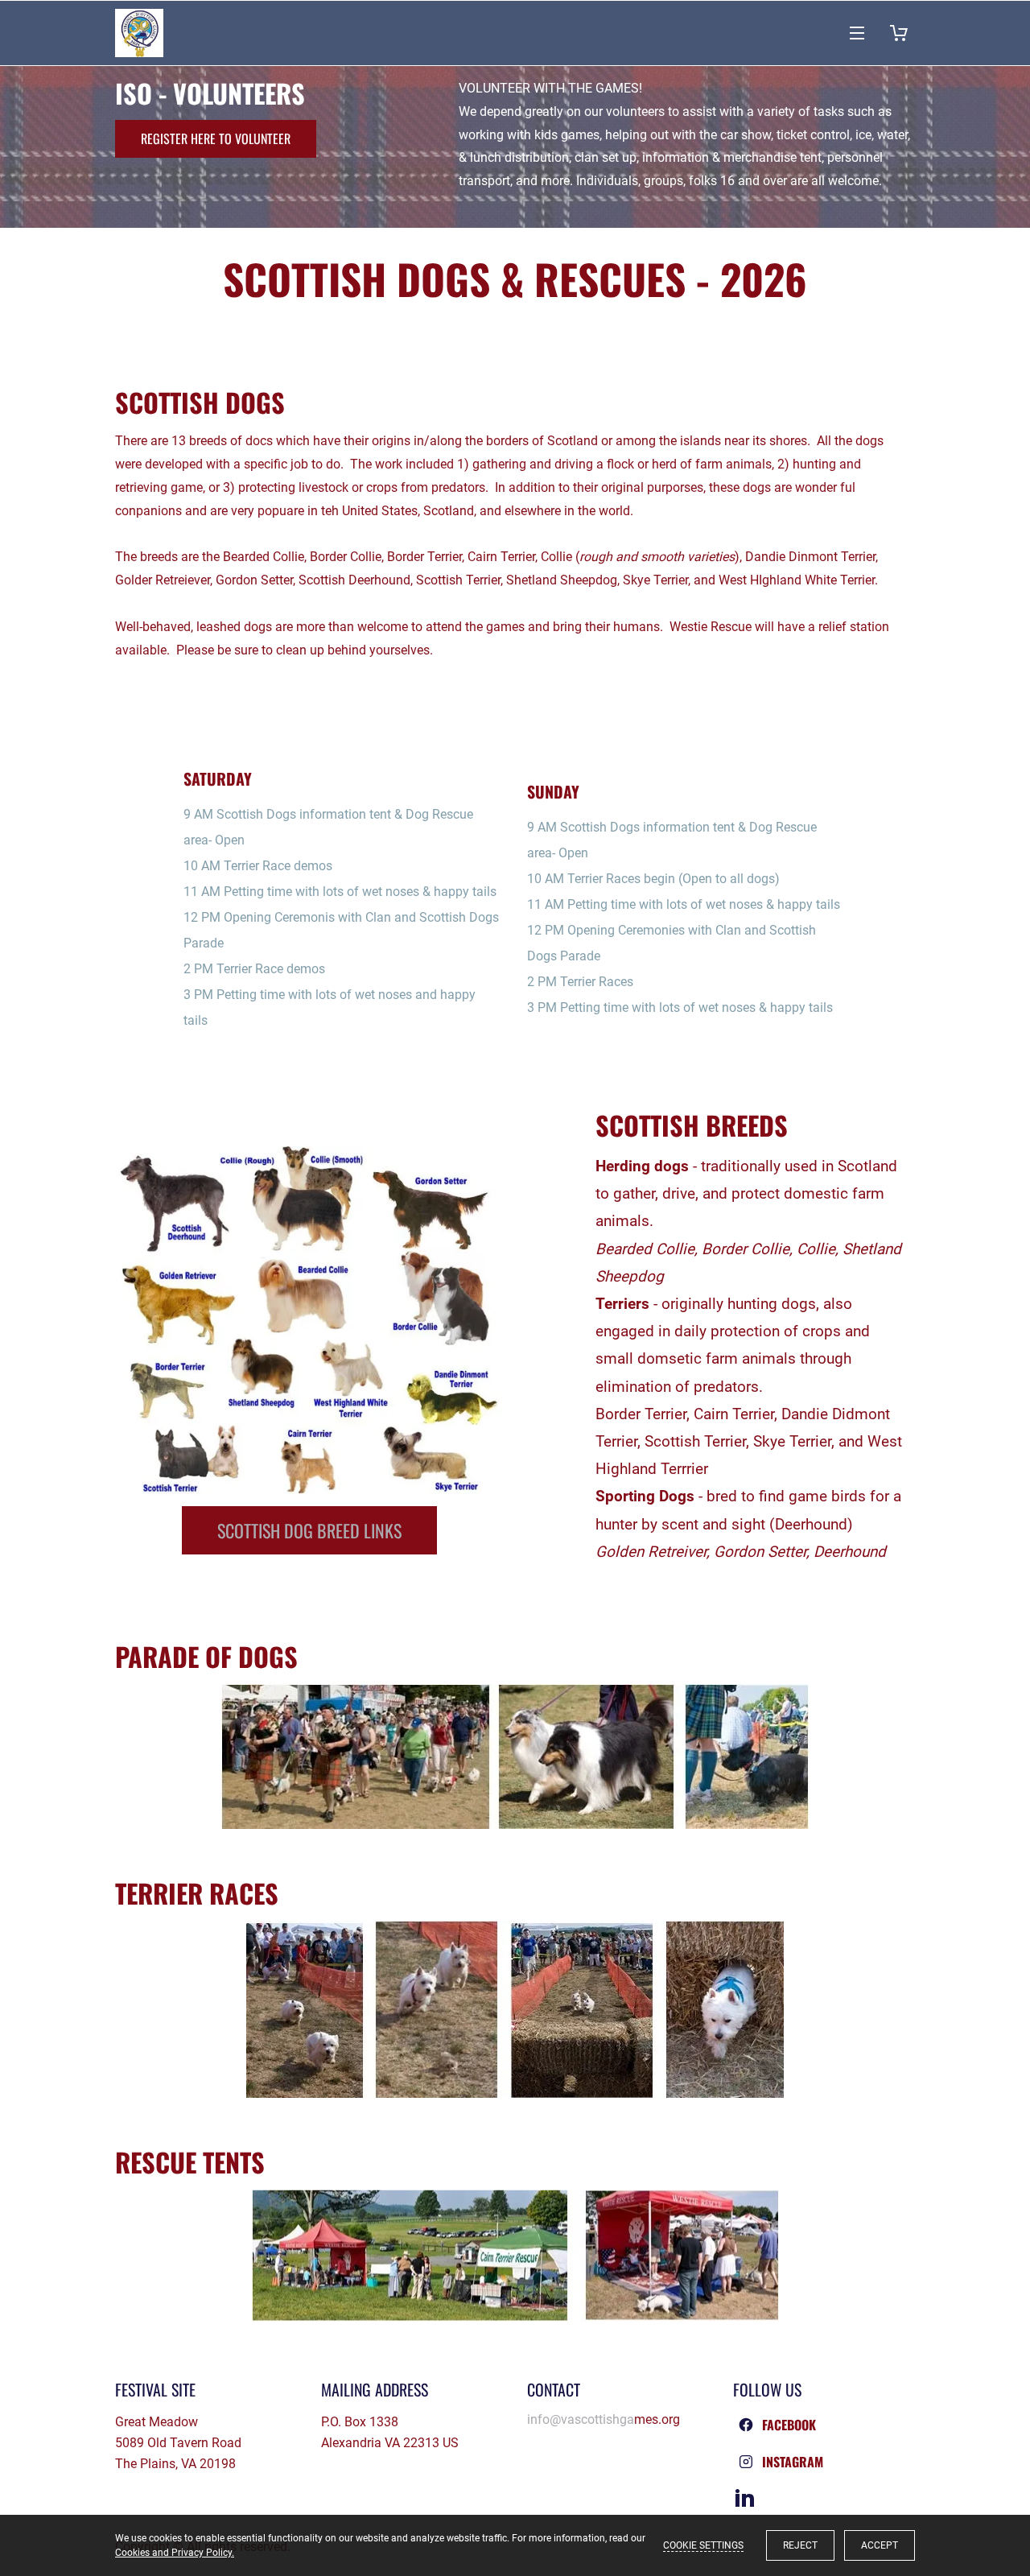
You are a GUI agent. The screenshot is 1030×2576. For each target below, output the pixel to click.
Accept (880, 2545)
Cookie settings (703, 2545)
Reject (800, 2545)
